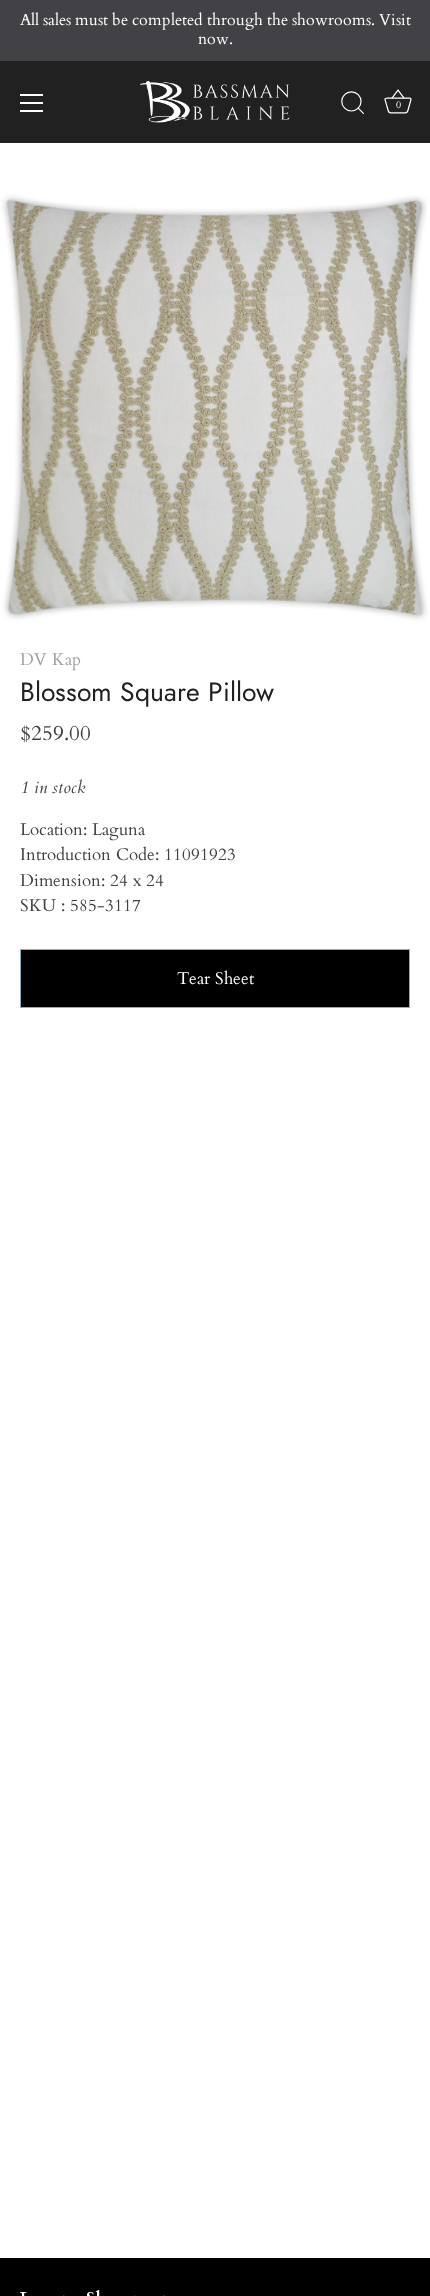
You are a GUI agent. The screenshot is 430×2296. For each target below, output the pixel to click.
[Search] (353, 106)
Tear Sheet (215, 978)
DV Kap (50, 659)
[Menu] (32, 103)
